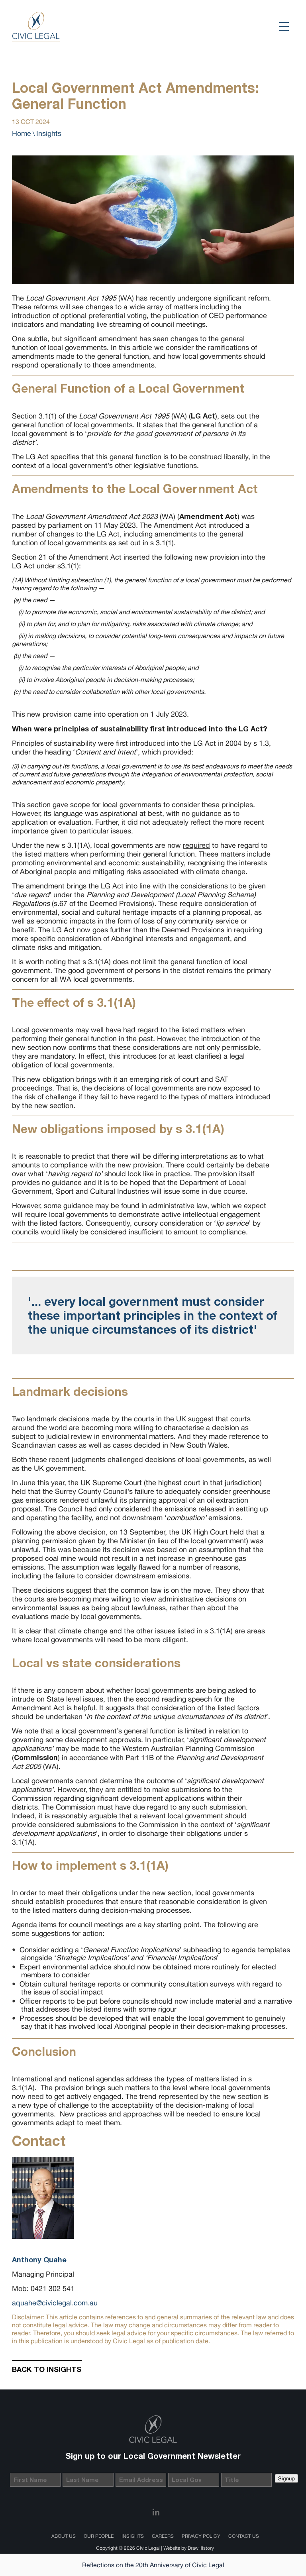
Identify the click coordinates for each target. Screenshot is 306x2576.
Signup (286, 2478)
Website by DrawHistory (189, 2548)
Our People (99, 2536)
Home (22, 133)
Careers (163, 2536)
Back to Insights (47, 2369)
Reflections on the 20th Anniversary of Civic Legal (153, 2565)
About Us (64, 2536)
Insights (49, 133)
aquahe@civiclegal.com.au (55, 2303)
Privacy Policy (201, 2536)
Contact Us (244, 2536)
